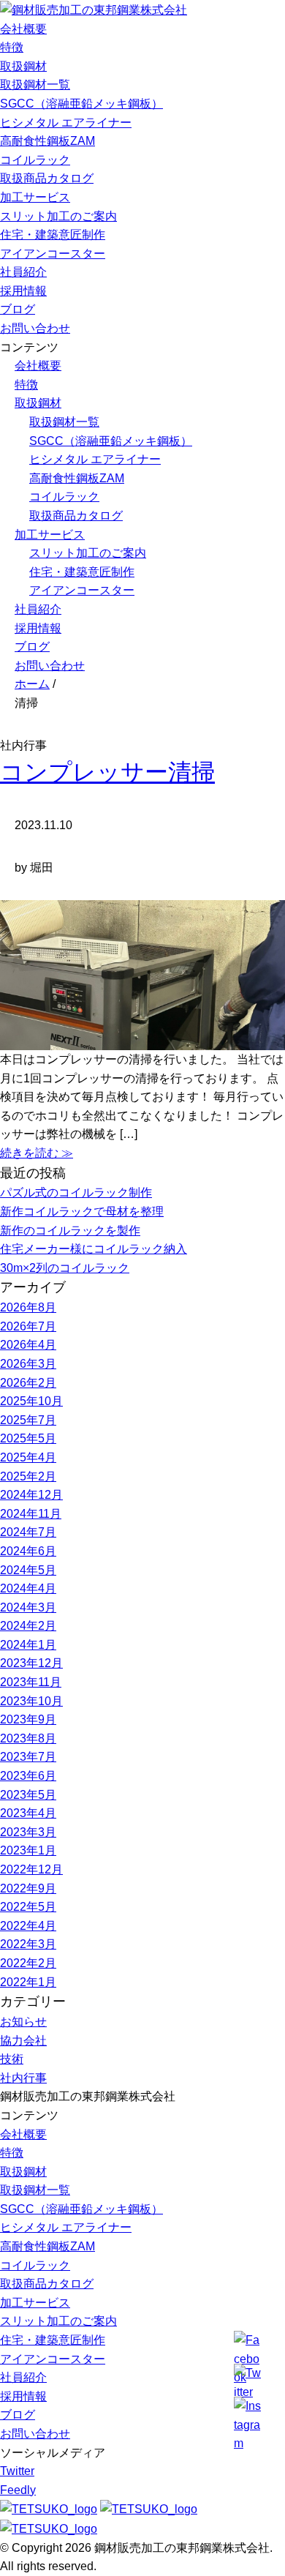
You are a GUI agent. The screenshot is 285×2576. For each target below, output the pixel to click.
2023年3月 (28, 1832)
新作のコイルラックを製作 (70, 1231)
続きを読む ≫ (37, 1153)
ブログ (18, 309)
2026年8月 (28, 1307)
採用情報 (23, 291)
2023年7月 (28, 1757)
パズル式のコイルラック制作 (76, 1192)
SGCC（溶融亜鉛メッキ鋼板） (81, 104)
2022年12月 (31, 1869)
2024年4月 (28, 1588)
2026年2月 (28, 1383)
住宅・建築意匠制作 (53, 235)
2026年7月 (28, 1326)
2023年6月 (28, 1776)
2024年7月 (28, 1532)
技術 (12, 2059)
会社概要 (23, 29)
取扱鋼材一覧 (35, 85)
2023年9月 (28, 1719)
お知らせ (23, 2022)
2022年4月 (28, 1926)
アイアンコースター (53, 254)
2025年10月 (31, 1401)
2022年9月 (28, 1888)
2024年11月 (31, 1514)
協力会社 (23, 2041)
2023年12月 (31, 1663)
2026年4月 (28, 1345)
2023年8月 (28, 1738)
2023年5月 (28, 1795)
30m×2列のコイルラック (65, 1268)
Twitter (17, 2471)
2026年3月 (28, 1364)
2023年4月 (28, 1813)
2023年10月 (31, 1701)
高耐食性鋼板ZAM (47, 141)
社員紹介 (23, 272)
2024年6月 (28, 1551)
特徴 (12, 47)
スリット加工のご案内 (58, 216)
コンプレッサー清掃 (107, 772)
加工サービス (35, 197)
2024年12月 (31, 1495)
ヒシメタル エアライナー (66, 123)
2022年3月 (28, 1944)
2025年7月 (28, 1420)
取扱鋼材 (23, 66)
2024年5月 (28, 1570)
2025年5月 (28, 1438)
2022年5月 (28, 1907)
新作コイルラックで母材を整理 (82, 1212)
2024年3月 (28, 1607)
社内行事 (23, 2078)
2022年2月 (28, 1963)
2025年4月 (28, 1457)
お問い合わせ (35, 328)
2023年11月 (31, 1682)
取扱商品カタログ (47, 178)
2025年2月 (28, 1476)
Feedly (18, 2490)
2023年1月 (28, 1850)
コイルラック (35, 160)
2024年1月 (28, 1645)
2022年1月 (28, 1982)
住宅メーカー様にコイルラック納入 (94, 1249)
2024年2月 (28, 1626)
